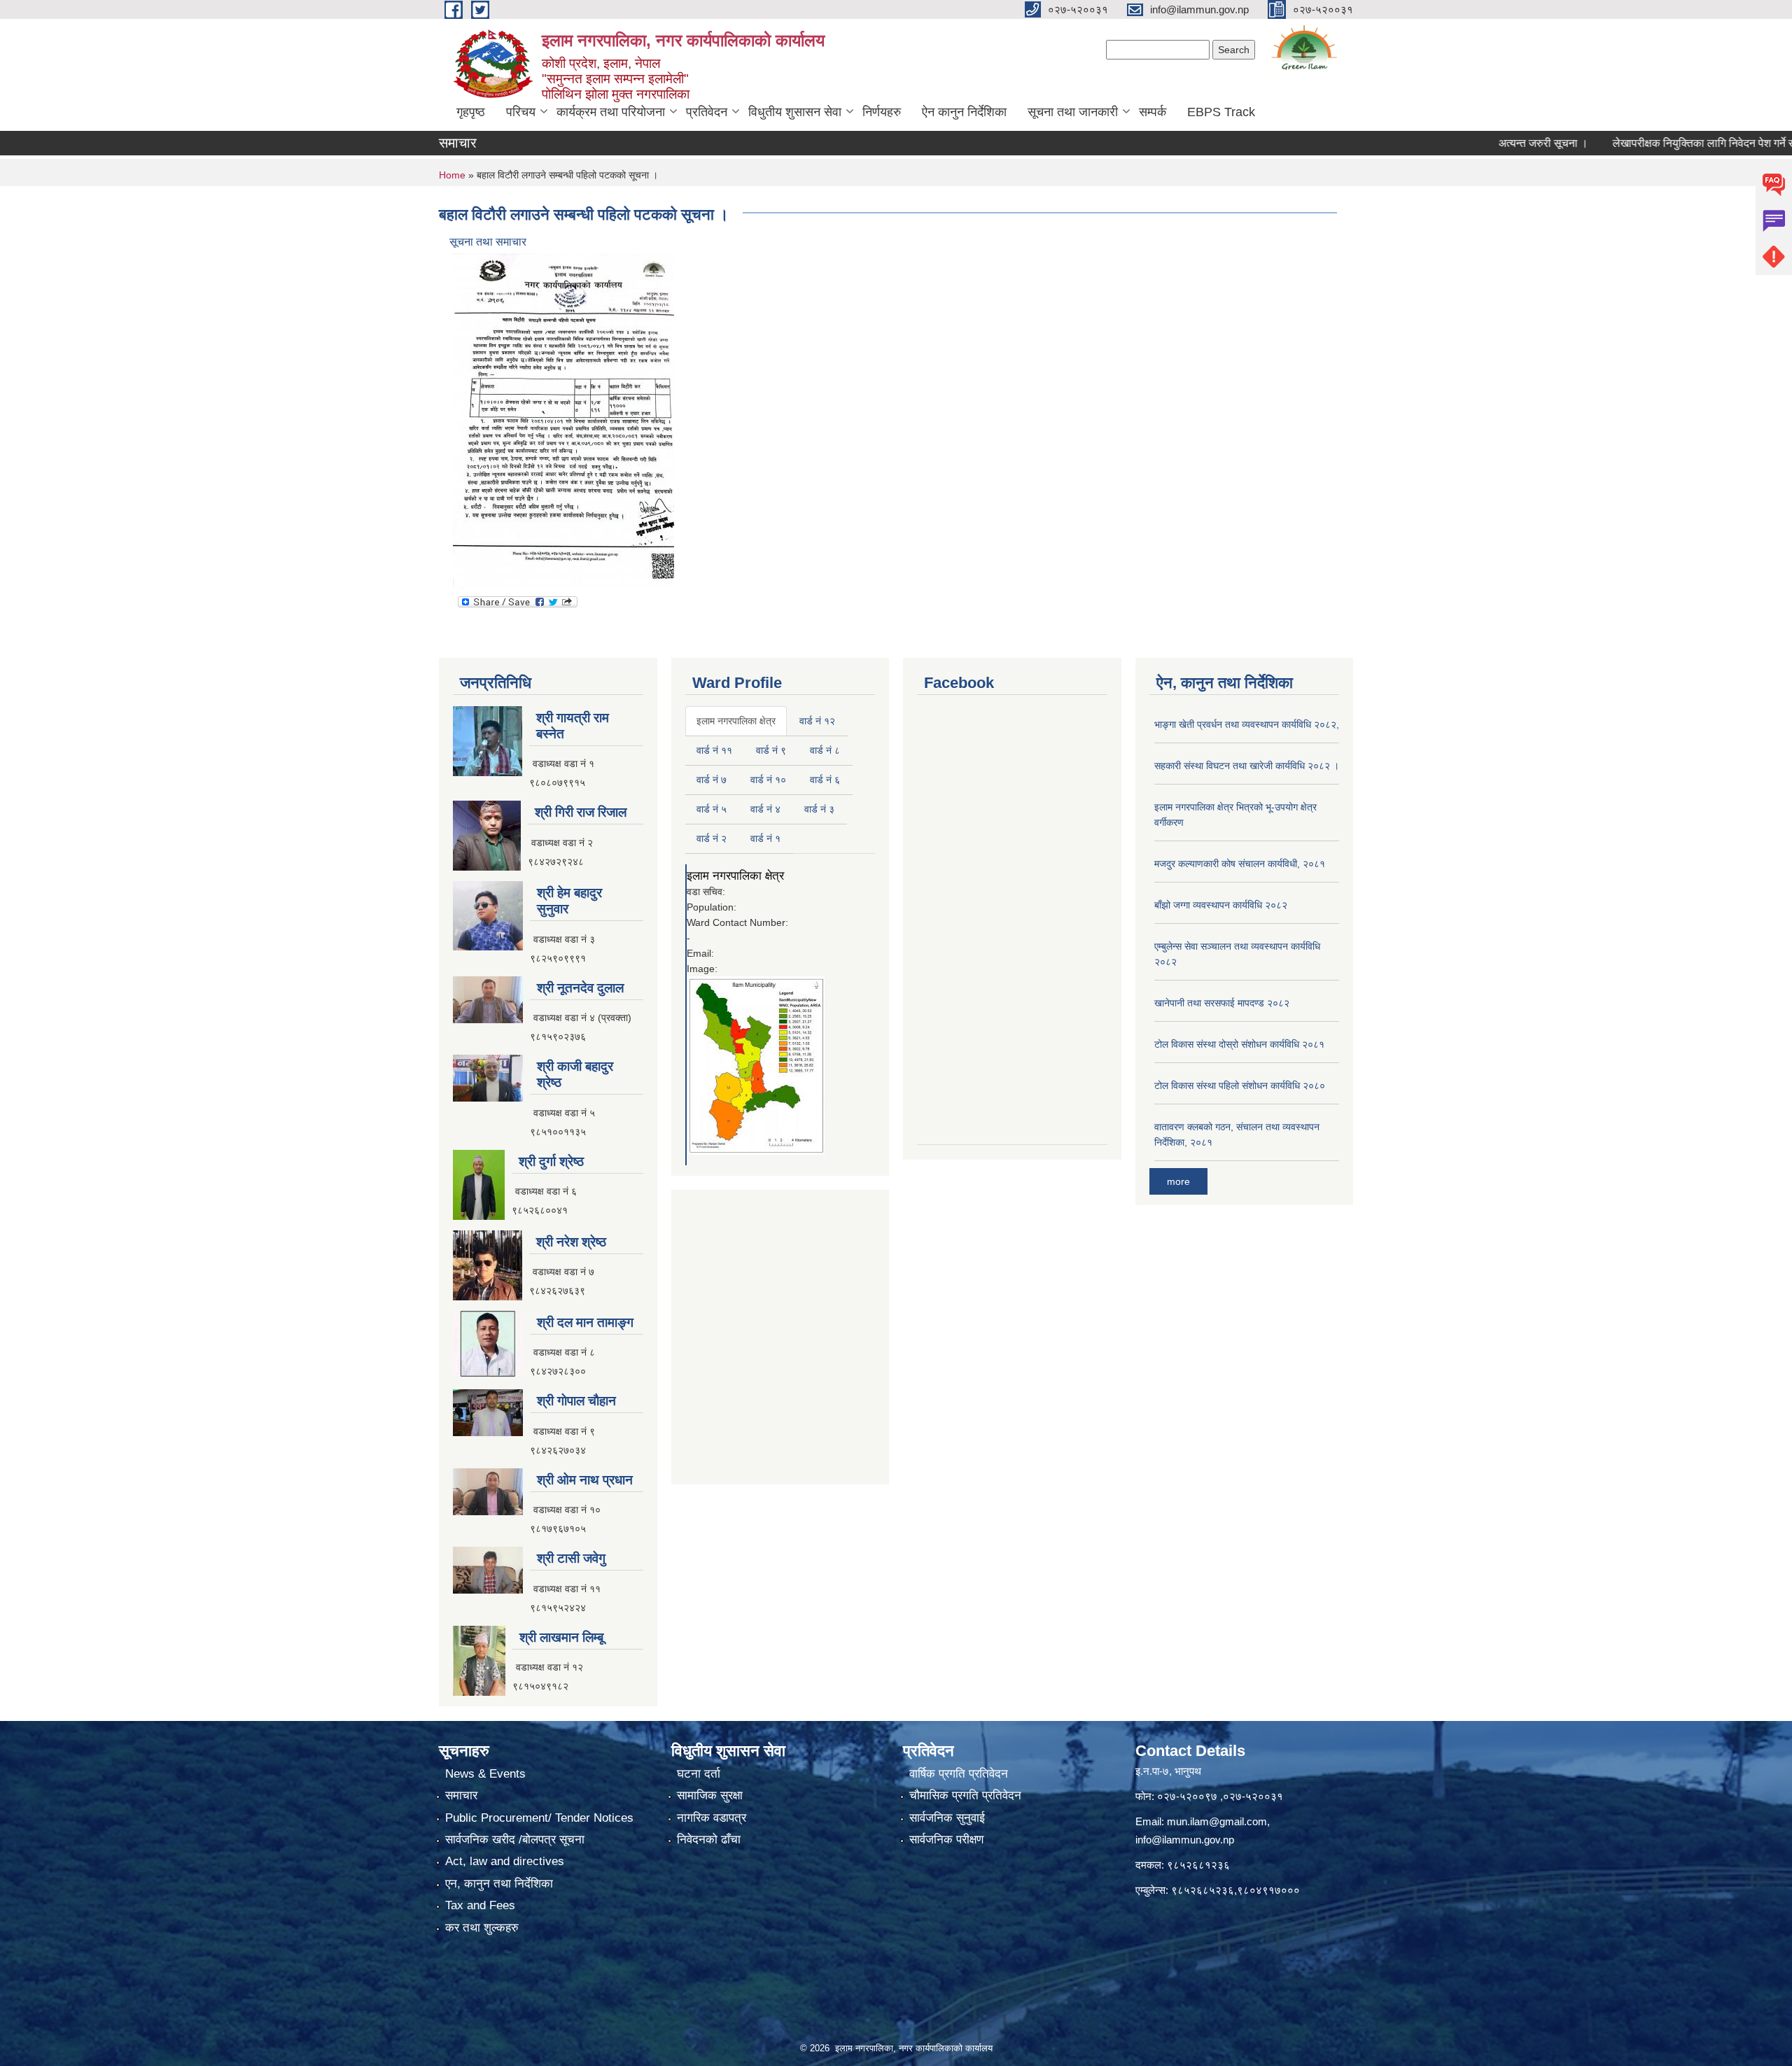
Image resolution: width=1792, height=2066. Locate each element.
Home (452, 175)
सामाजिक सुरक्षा (710, 1796)
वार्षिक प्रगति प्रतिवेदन (959, 1774)
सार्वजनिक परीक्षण (946, 1840)
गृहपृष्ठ (471, 112)
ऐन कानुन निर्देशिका (964, 112)
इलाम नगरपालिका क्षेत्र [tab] (736, 721)
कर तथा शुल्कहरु (482, 1928)
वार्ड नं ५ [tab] (712, 809)
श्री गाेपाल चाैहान (576, 1401)
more (1178, 1181)
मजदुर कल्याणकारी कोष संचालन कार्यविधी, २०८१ (1240, 864)
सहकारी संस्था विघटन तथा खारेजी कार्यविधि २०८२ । (1247, 766)
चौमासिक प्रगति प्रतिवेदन (965, 1796)
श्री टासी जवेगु (571, 1558)
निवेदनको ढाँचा (709, 1840)
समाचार (461, 1796)
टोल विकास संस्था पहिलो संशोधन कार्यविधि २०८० (1240, 1085)
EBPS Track (1221, 112)
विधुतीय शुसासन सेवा (795, 112)
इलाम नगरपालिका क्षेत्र (735, 876)
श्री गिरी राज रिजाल (581, 812)
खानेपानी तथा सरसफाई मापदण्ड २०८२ (1222, 1003)
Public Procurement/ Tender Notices (539, 1818)
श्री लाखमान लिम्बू (561, 1637)
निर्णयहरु (882, 112)
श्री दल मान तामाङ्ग (585, 1322)
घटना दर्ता (699, 1774)
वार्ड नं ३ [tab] (819, 809)
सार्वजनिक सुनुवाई (947, 1818)
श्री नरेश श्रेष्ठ (571, 1242)
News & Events (485, 1774)
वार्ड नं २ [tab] (712, 838)
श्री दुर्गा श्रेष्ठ (551, 1161)
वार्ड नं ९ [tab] (771, 750)
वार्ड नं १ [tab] (765, 838)
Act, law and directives (505, 1861)
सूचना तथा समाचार (488, 242)
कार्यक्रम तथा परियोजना (611, 112)
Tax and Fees (480, 1905)
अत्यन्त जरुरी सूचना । (1483, 143)
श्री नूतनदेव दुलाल (580, 988)
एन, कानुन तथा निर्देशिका (499, 1884)
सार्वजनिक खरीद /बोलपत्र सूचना (515, 1840)
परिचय (521, 112)
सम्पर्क (1153, 112)
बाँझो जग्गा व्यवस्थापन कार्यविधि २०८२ (1221, 905)
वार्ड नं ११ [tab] (714, 750)
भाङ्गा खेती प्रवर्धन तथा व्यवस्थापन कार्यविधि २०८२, (1247, 724)
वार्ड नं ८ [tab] (825, 750)
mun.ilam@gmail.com (1217, 1821)
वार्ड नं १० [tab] (768, 780)
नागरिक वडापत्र (712, 1818)
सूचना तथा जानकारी (1073, 112)
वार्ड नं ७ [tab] (712, 780)
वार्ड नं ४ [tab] (765, 809)
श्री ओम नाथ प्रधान (585, 1480)
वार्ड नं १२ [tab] (817, 721)
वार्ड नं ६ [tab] (825, 780)
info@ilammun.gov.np (1185, 1840)
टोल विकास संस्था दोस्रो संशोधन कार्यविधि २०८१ (1239, 1044)
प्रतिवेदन (707, 112)
